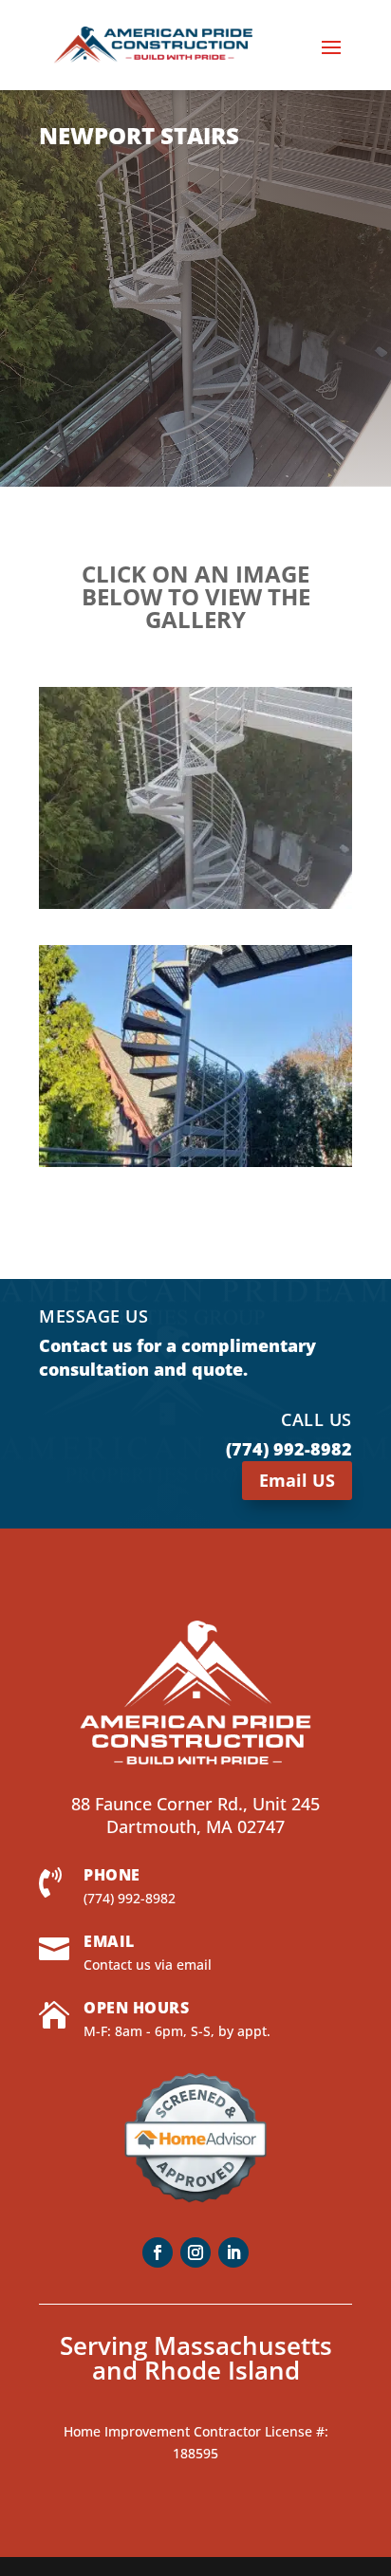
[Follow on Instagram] (195, 2252)
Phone (112, 1875)
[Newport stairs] (195, 1167)
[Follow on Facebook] (158, 2252)
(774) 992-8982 (130, 1898)
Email (109, 1941)
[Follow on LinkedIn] (233, 2252)
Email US (297, 1480)
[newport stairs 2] (195, 908)
